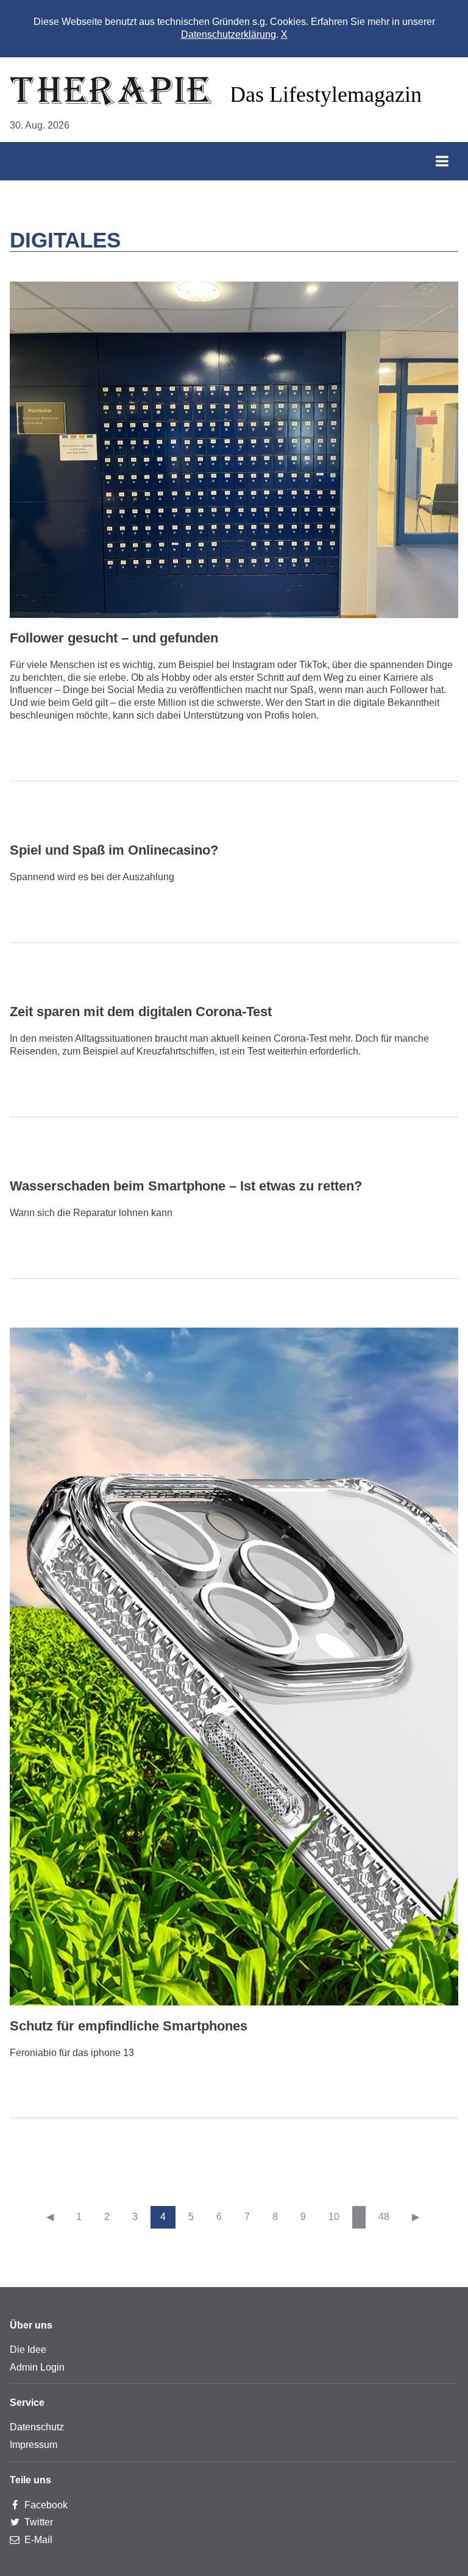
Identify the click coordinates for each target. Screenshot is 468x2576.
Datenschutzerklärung (229, 34)
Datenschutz (37, 2427)
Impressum (34, 2445)
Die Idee (28, 2350)
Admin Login (37, 2367)
